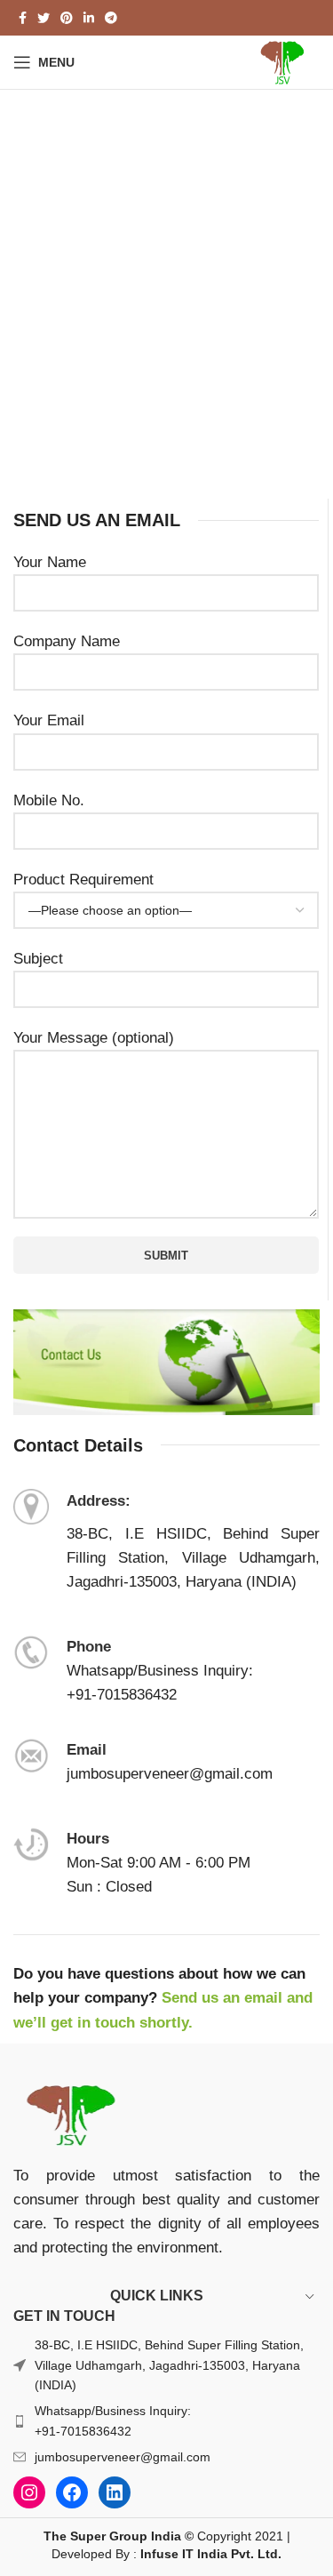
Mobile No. (49, 800)
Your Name (50, 562)
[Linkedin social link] (89, 18)
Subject (38, 959)
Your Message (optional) (94, 1038)
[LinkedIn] (115, 2492)
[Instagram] (29, 2492)
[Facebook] (72, 2492)
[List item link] (166, 2421)
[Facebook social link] (23, 18)
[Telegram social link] (111, 18)
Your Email (49, 720)
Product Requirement (83, 880)
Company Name (67, 641)
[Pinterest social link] (67, 18)
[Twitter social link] (44, 18)
